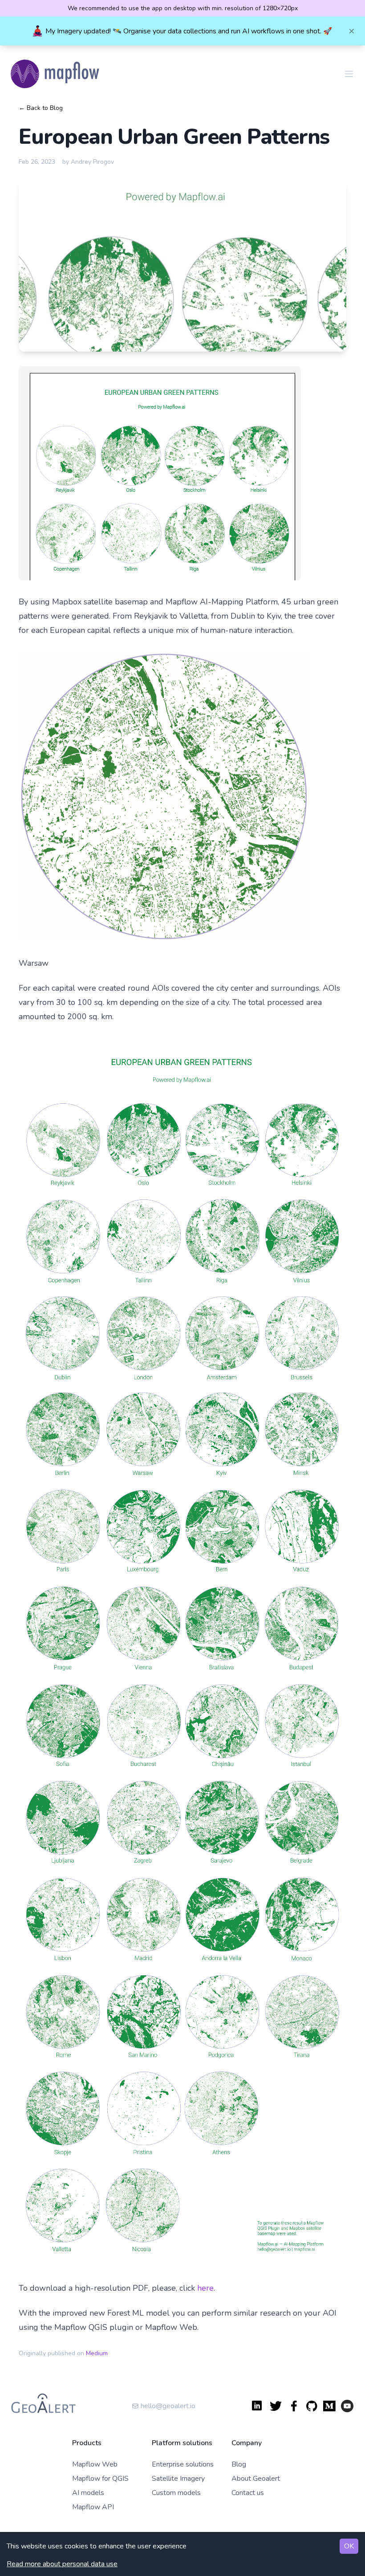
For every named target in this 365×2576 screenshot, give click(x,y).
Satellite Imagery (178, 2479)
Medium (97, 2353)
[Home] (56, 74)
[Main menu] (349, 74)
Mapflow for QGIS (100, 2479)
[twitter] (276, 2406)
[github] (312, 2406)
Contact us (248, 2493)
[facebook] (294, 2406)
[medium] (329, 2406)
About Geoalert (256, 2479)
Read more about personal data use (62, 2564)
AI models (88, 2493)
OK (349, 2546)
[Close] (352, 31)
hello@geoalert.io (168, 2406)
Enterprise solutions (183, 2464)
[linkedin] (258, 2406)
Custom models (176, 2493)
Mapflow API (93, 2507)
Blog (239, 2464)
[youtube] (347, 2406)
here (205, 2288)
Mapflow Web (95, 2464)
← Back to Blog (41, 108)
